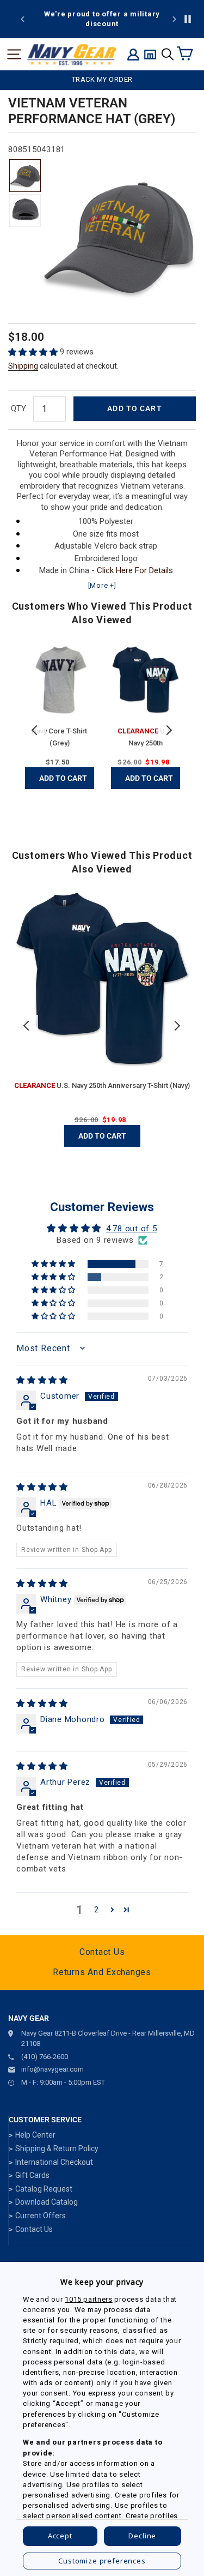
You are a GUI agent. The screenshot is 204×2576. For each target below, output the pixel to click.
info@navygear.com (52, 2069)
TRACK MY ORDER (102, 79)
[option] (102, 19)
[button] (34, 352)
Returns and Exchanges (102, 1972)
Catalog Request (44, 2189)
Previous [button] (35, 730)
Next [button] (169, 730)
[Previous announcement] (23, 19)
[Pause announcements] (188, 19)
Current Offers (41, 2216)
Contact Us (102, 1952)
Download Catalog (47, 2202)
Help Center (35, 2135)
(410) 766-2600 (45, 2057)
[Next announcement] (174, 19)
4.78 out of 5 (132, 1229)
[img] (42, 1380)
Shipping (23, 366)
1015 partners (88, 2299)
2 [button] (97, 1910)
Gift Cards (32, 2175)
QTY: (19, 408)
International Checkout (54, 2162)
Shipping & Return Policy (57, 2148)
